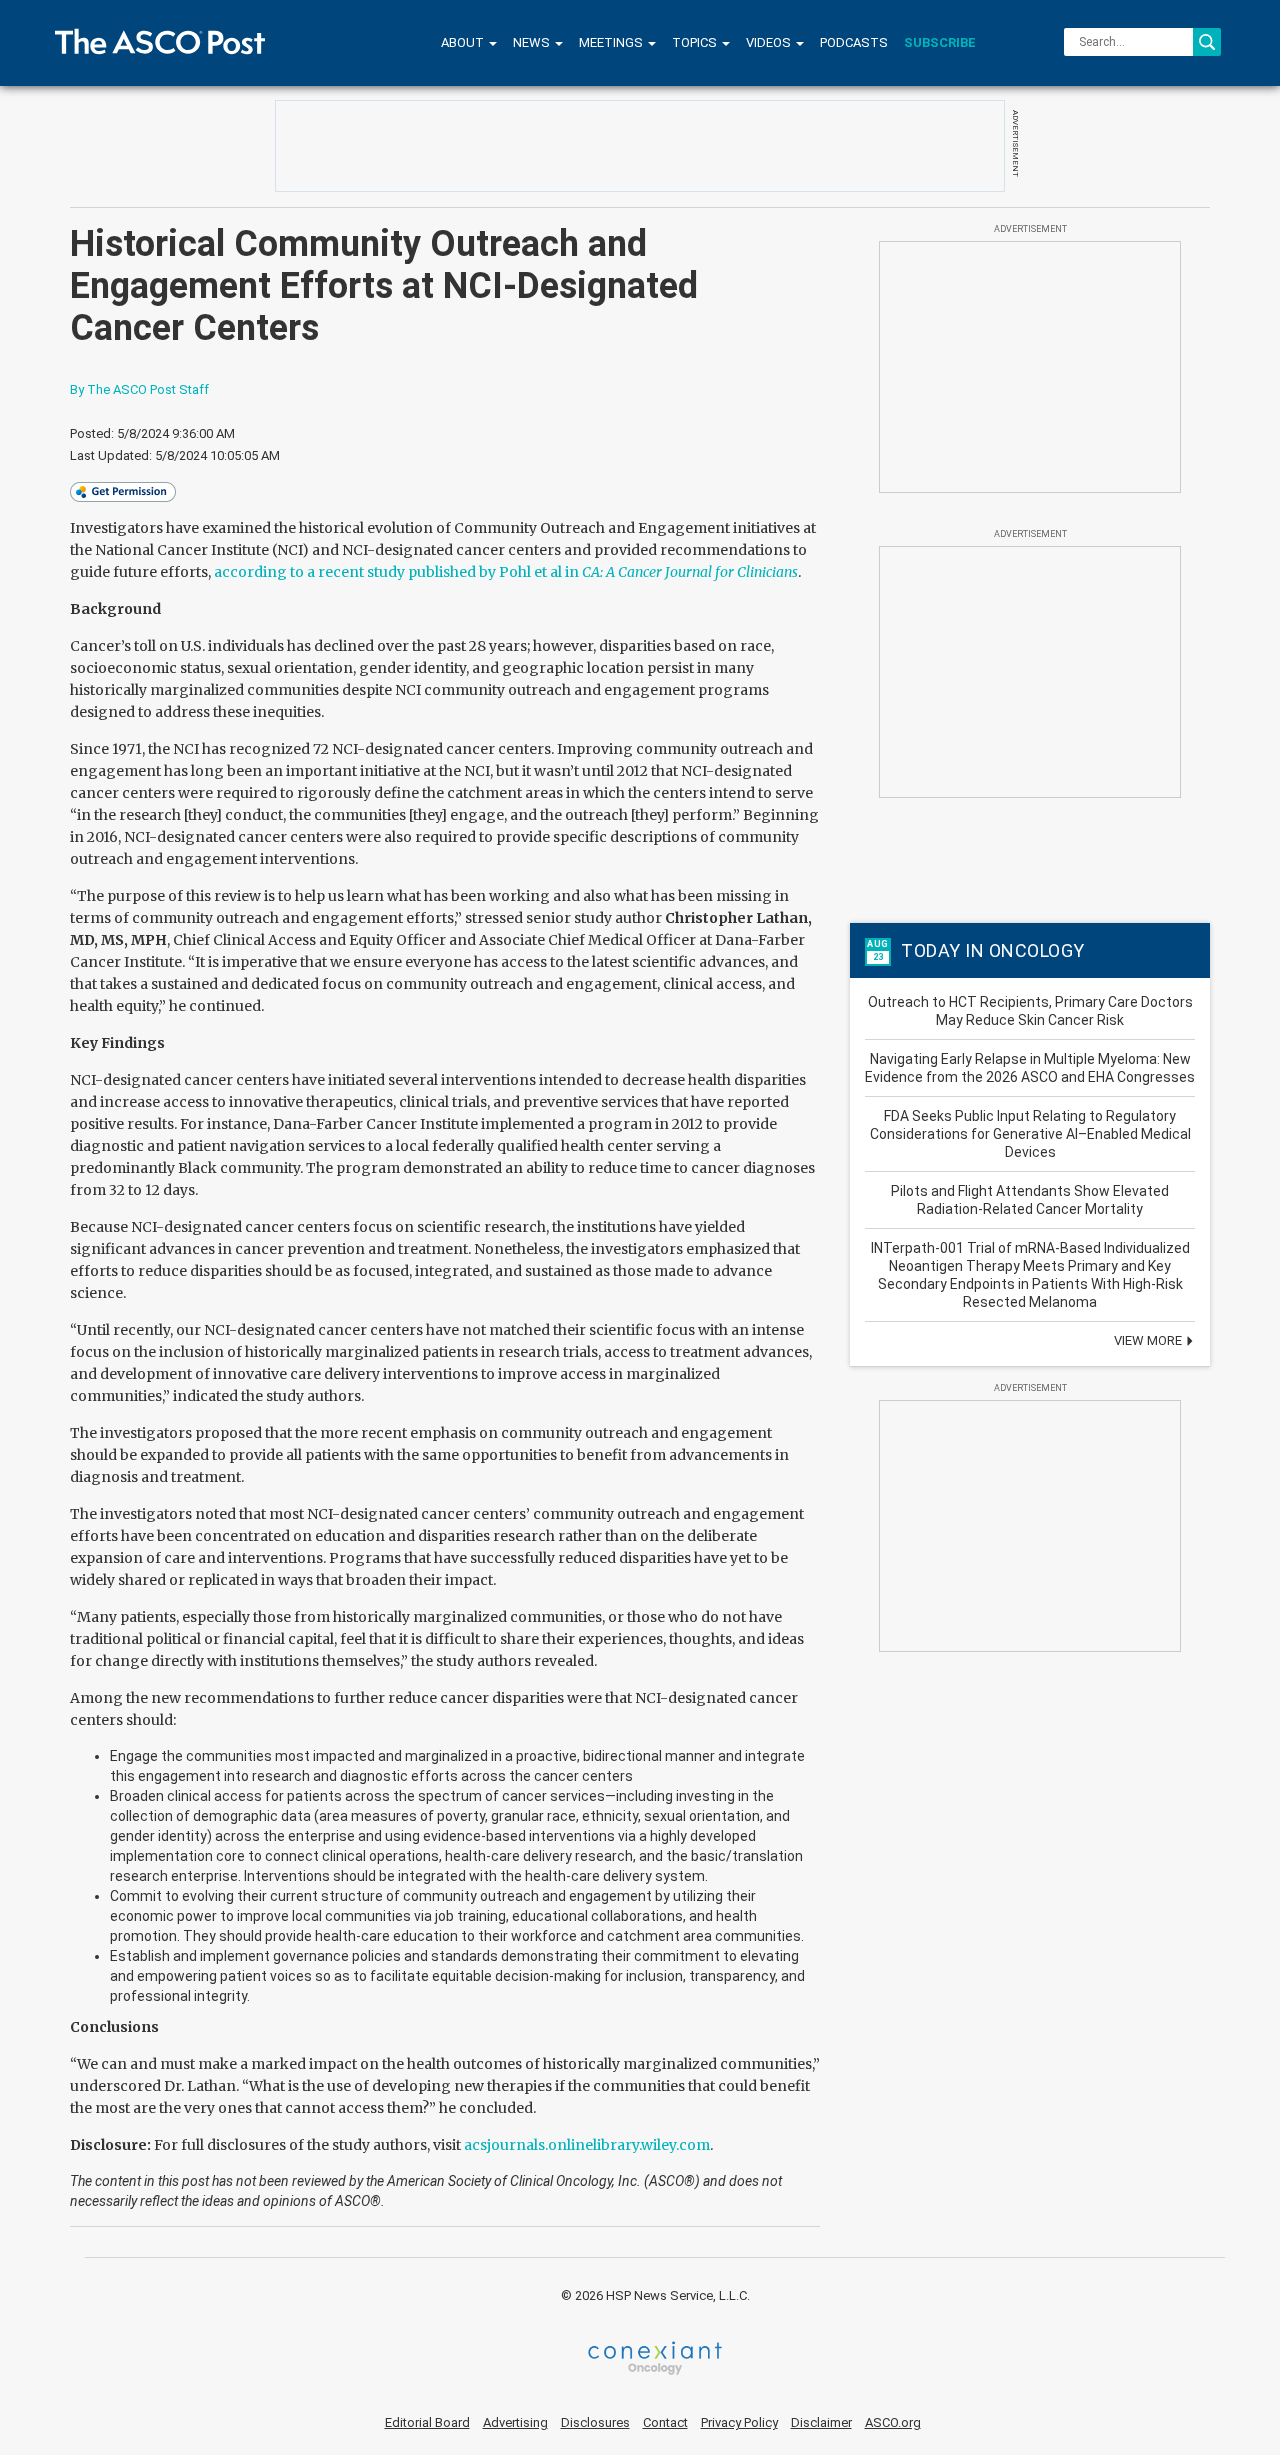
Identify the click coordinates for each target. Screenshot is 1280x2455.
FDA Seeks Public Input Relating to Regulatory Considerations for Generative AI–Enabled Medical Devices (1030, 1134)
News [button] (533, 42)
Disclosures (595, 2422)
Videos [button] (770, 42)
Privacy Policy (739, 2422)
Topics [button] (696, 42)
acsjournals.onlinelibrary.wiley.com (587, 2145)
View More (1149, 1340)
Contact (665, 2422)
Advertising (515, 2422)
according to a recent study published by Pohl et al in (506, 572)
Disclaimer (821, 2422)
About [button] (464, 42)
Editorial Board (427, 2422)
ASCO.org (893, 2422)
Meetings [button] (612, 42)
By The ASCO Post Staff (139, 389)
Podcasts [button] (854, 42)
